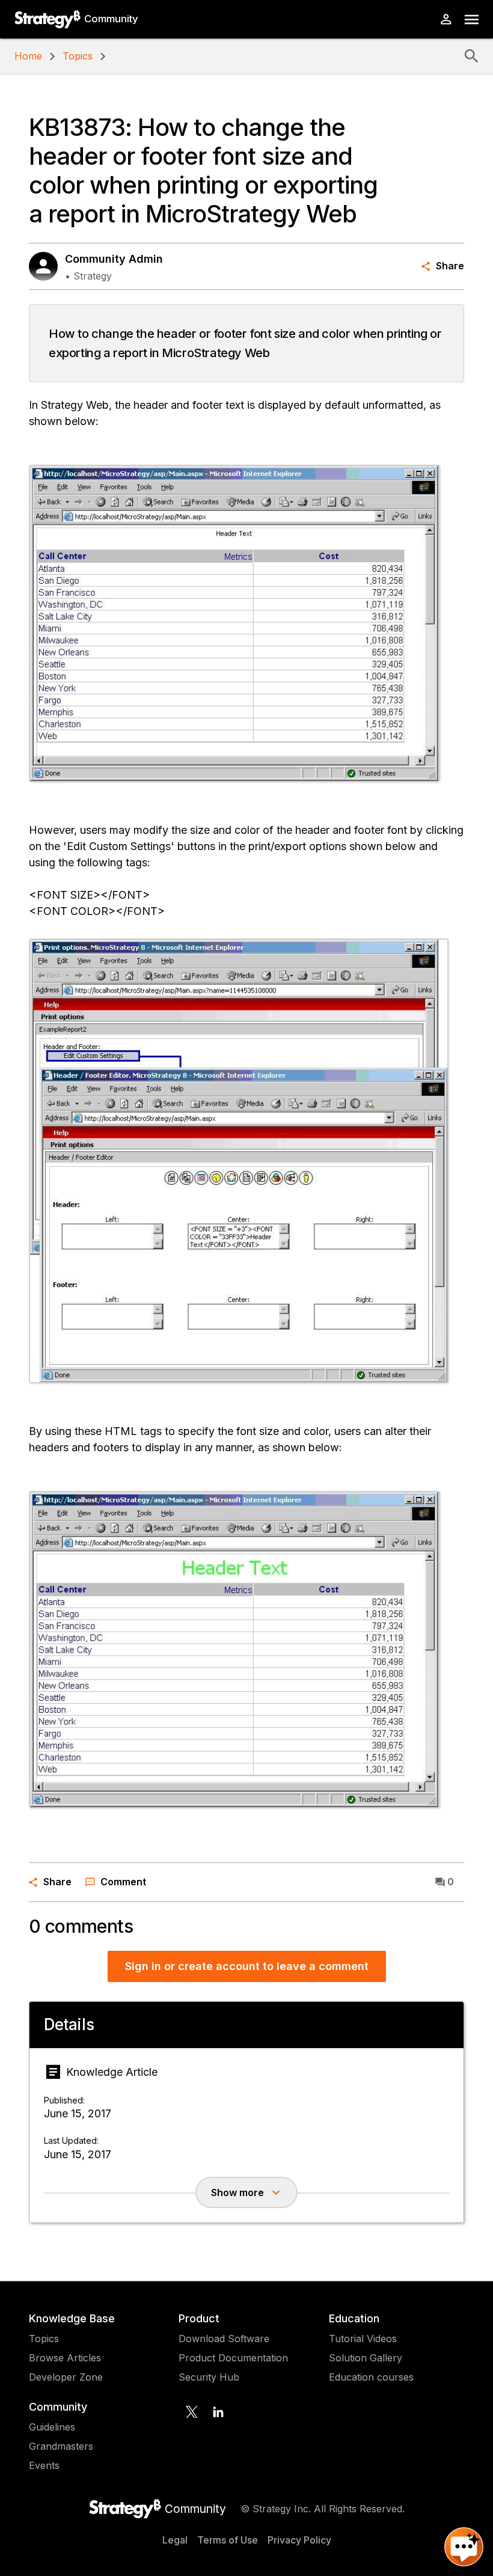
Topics (78, 56)
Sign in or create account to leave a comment (247, 1966)
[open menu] (472, 20)
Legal (175, 2540)
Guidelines (52, 2427)
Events (44, 2465)
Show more (237, 2192)
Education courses (371, 2377)
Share (450, 266)
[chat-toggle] (464, 2547)
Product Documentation (233, 2358)
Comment (123, 1882)
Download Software (224, 2339)
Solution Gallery (366, 2358)
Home (28, 56)
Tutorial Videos (363, 2339)
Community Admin (114, 259)
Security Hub (209, 2377)
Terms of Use (228, 2540)
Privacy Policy (299, 2540)
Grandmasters (61, 2446)
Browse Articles (65, 2358)
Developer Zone (66, 2377)
